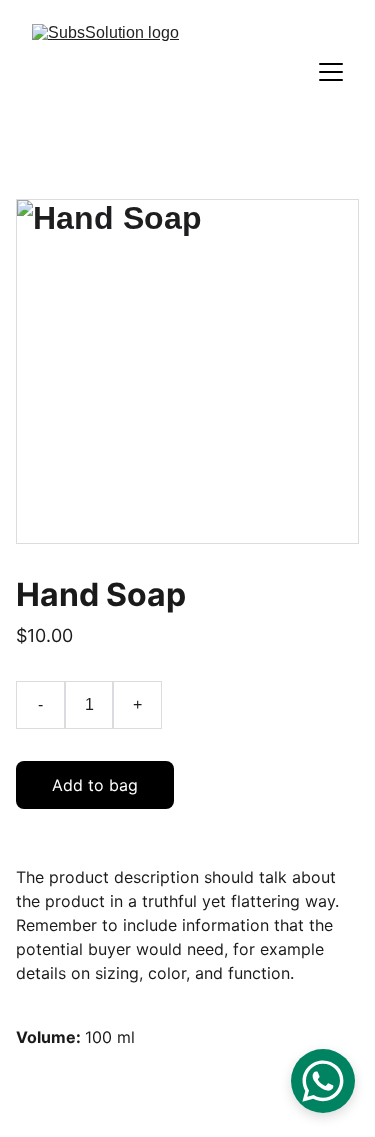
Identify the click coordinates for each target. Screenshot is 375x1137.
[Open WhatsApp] (323, 1081)
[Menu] (331, 72)
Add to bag (95, 785)
